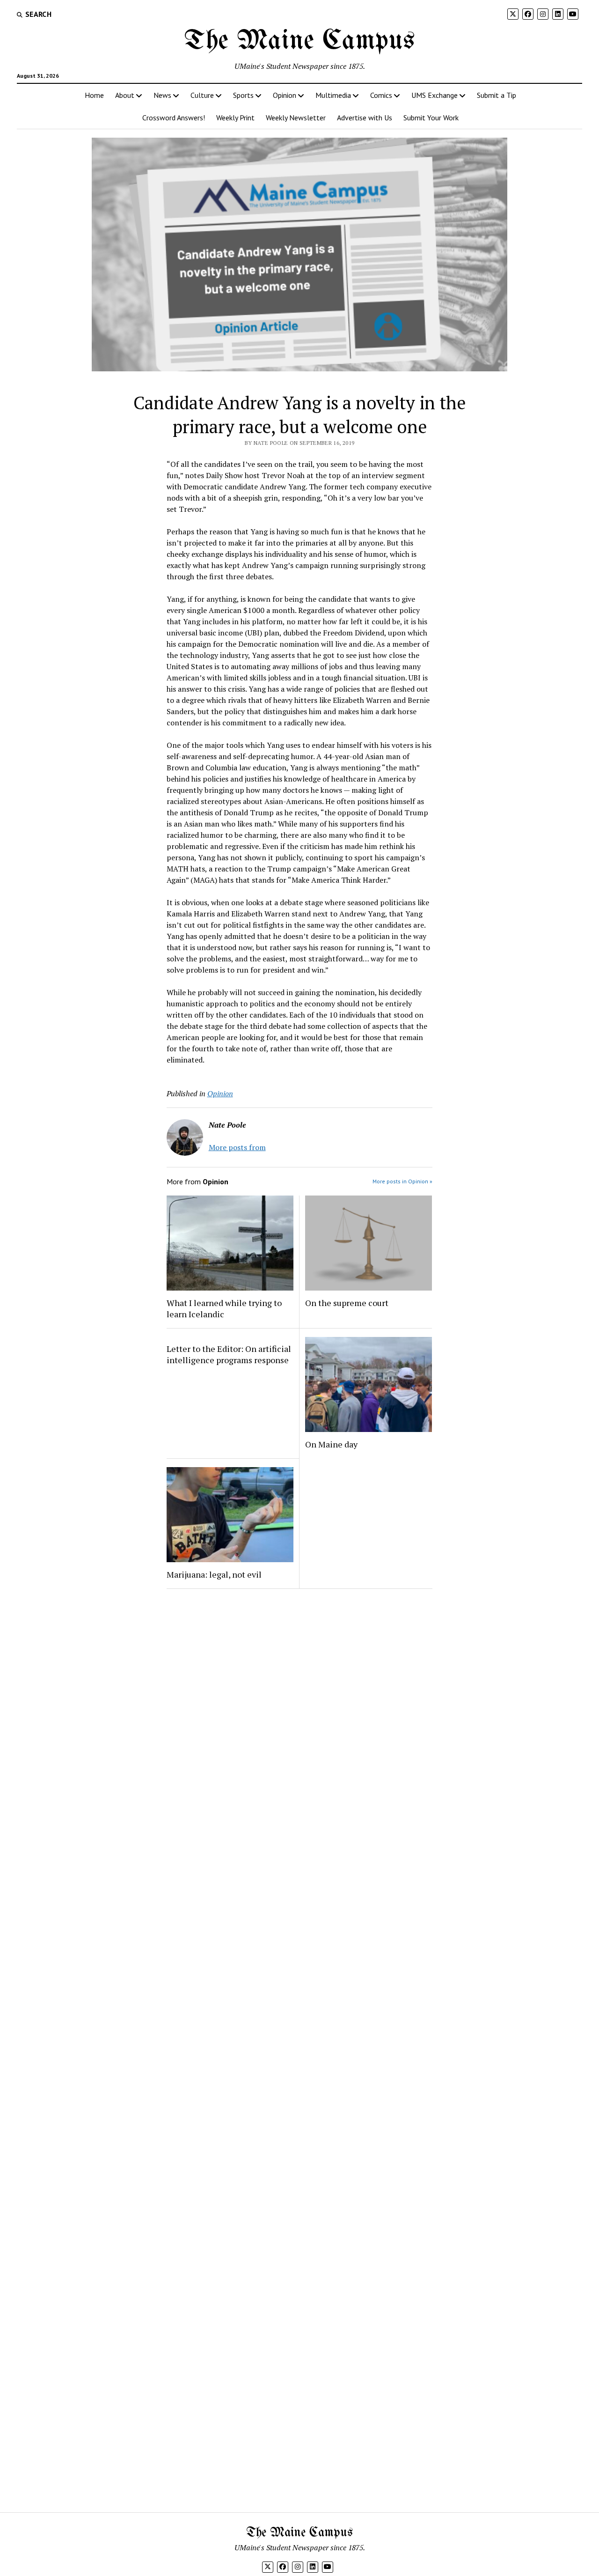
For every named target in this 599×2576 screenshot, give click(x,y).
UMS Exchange (435, 95)
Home (94, 95)
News (162, 95)
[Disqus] (300, 1714)
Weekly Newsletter (296, 118)
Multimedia (333, 95)
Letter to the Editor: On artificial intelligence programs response (229, 1354)
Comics (381, 95)
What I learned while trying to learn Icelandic (224, 1308)
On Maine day (331, 1444)
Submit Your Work (431, 118)
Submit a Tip (497, 95)
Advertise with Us (365, 118)
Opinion (285, 95)
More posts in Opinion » (402, 1181)
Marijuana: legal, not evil (214, 1574)
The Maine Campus (299, 41)
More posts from (237, 1147)
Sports (243, 95)
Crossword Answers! (174, 118)
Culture (202, 95)
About (125, 95)
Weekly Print (235, 118)
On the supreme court (347, 1303)
